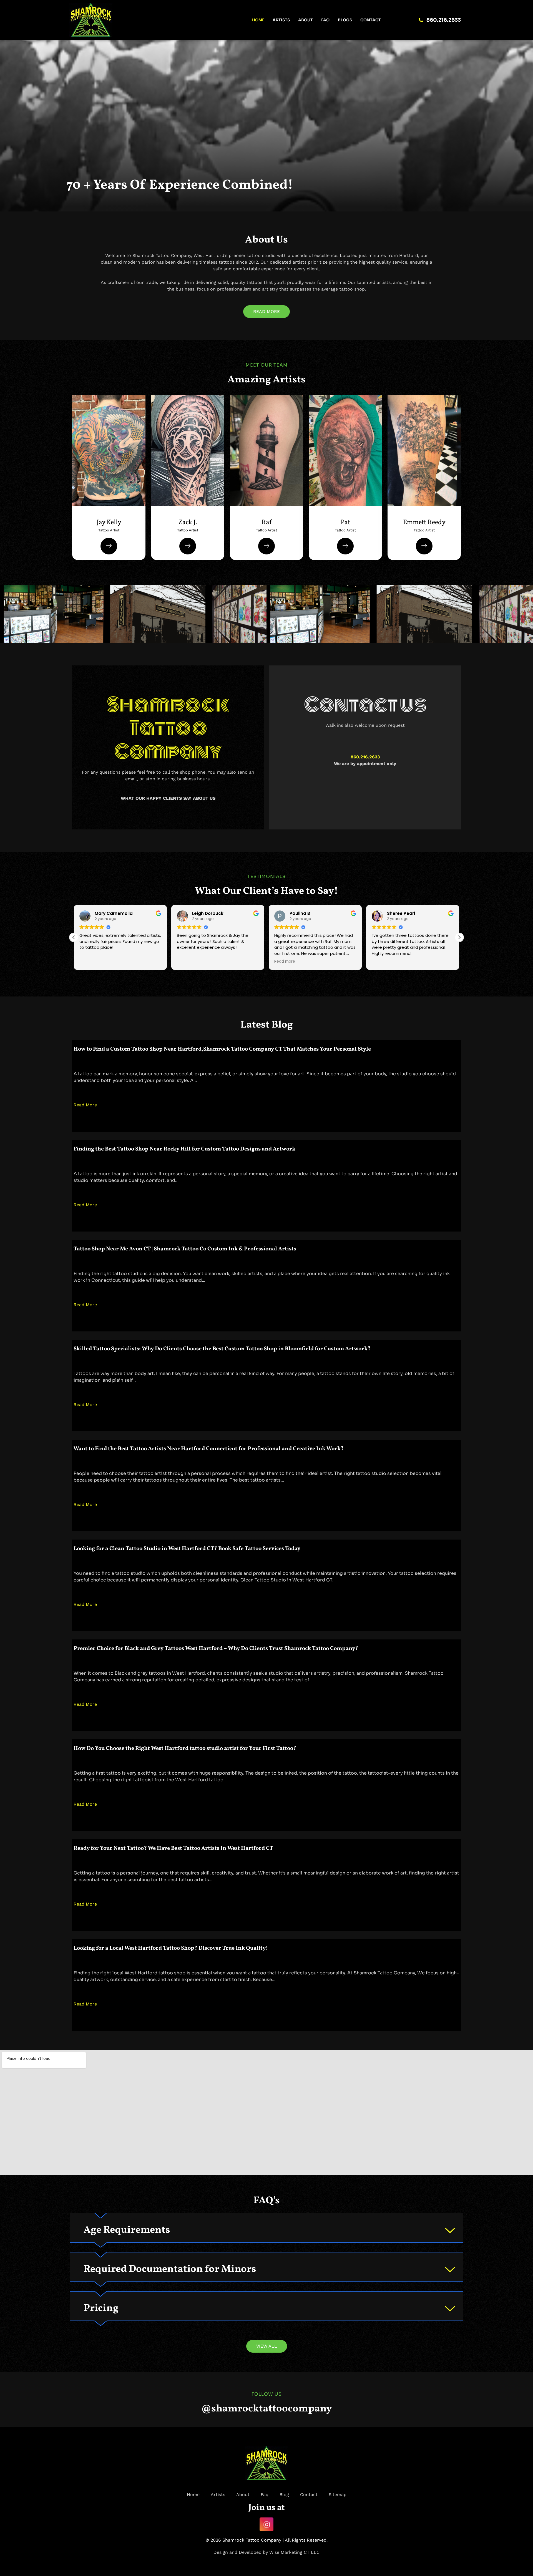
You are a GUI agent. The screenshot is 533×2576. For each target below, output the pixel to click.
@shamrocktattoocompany (266, 2409)
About (306, 20)
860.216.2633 (365, 757)
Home (258, 20)
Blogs (345, 20)
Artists (281, 20)
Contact (371, 20)
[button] (459, 937)
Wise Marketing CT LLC (294, 2552)
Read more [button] (187, 962)
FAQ (325, 20)
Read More (85, 1105)
